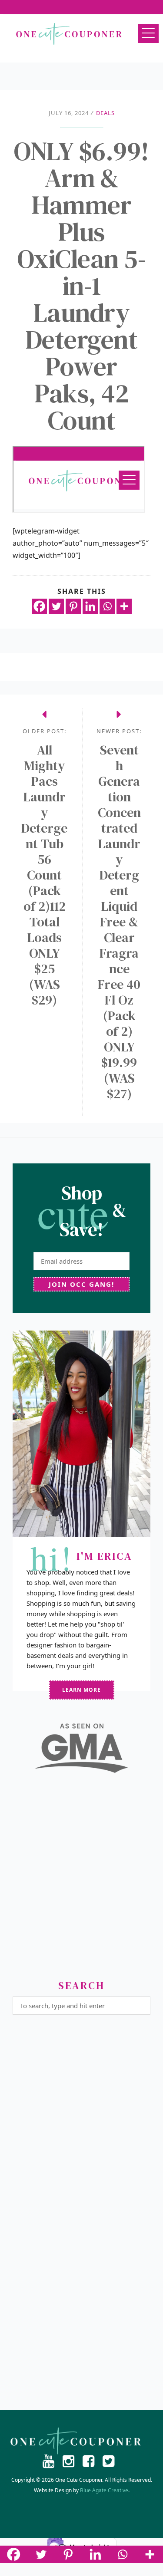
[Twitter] (56, 606)
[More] (124, 606)
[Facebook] (39, 606)
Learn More (81, 1690)
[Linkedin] (90, 606)
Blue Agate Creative (104, 2490)
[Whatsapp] (107, 606)
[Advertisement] (81, 1880)
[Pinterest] (73, 606)
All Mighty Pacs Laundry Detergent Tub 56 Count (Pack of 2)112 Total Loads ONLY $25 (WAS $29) (44, 875)
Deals (105, 113)
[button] (148, 33)
